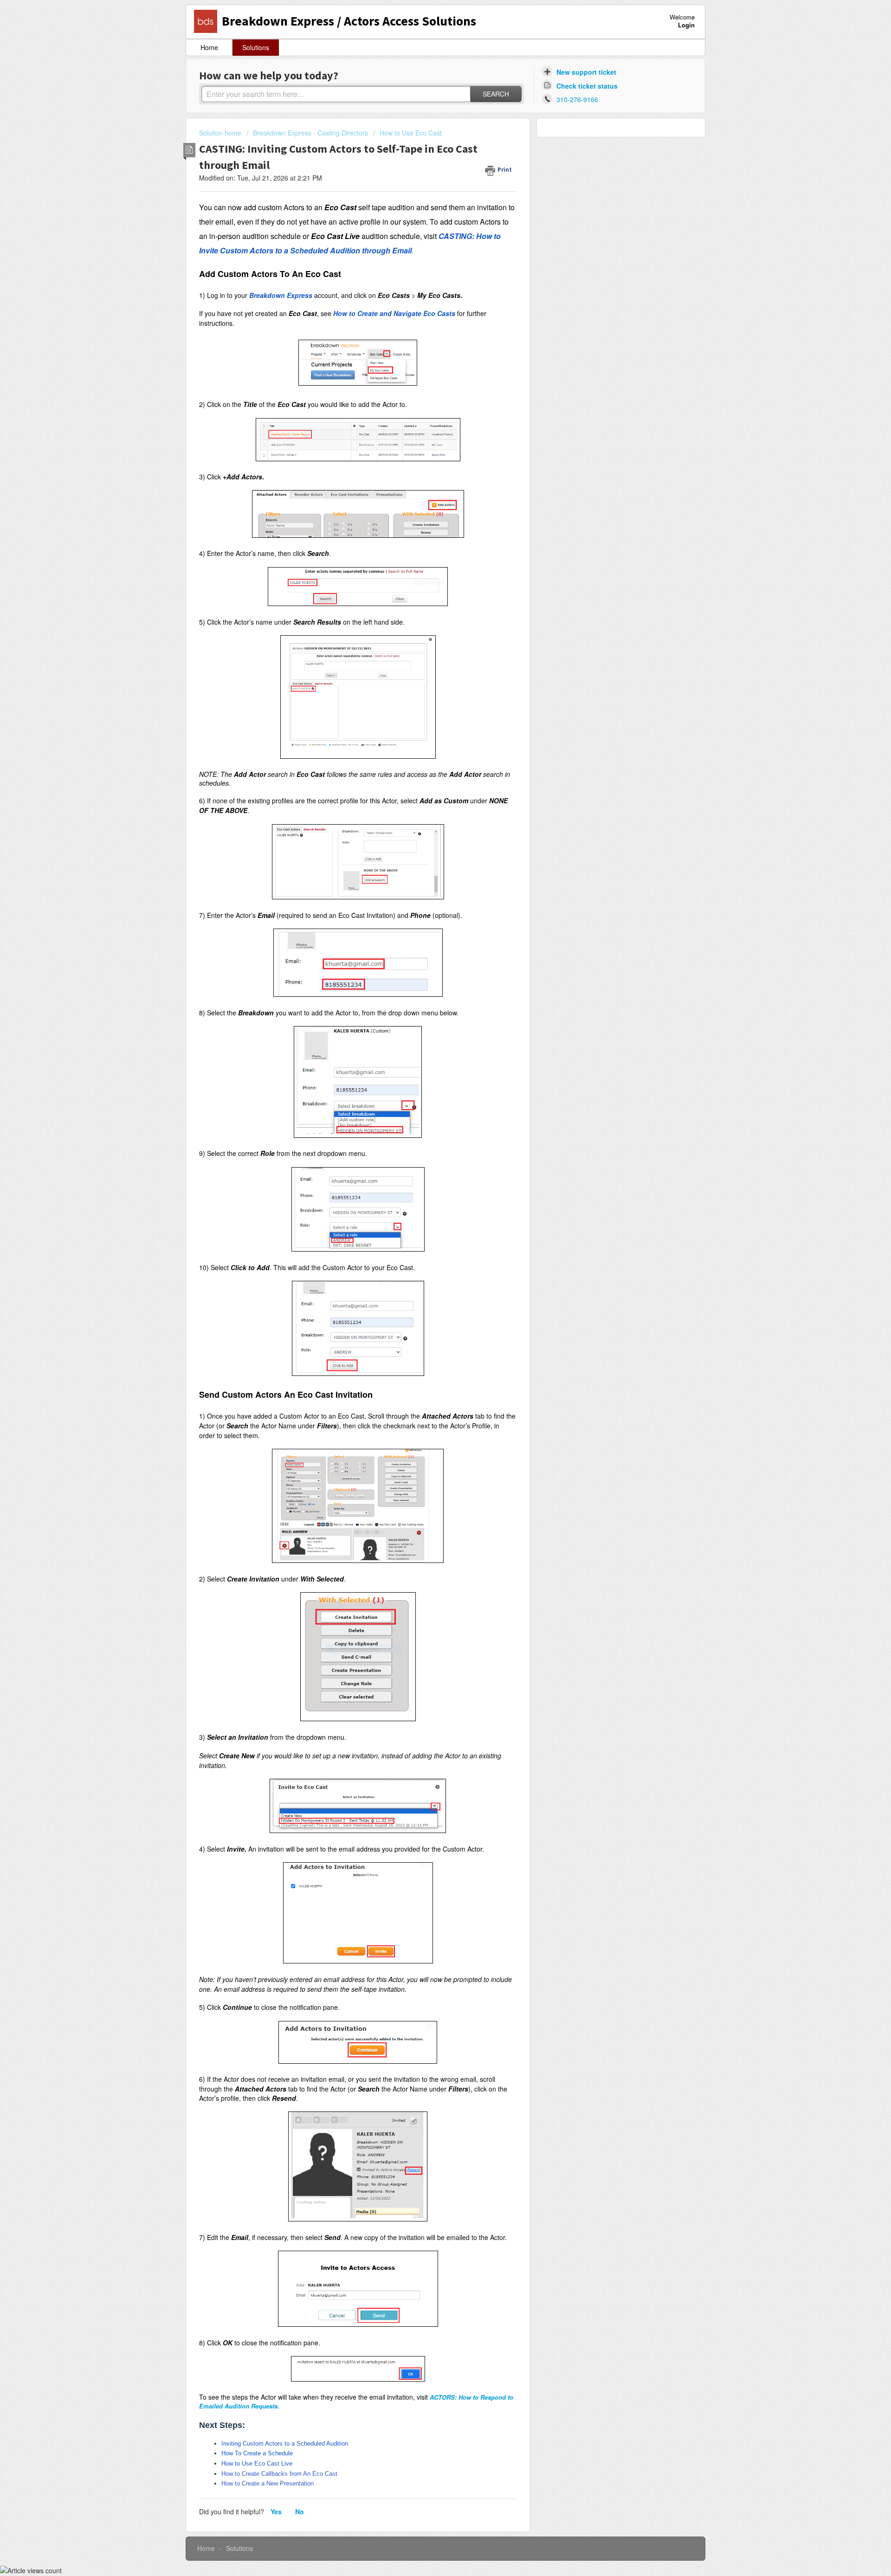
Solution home (221, 133)
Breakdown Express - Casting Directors (310, 133)
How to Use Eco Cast (411, 133)
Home (209, 47)
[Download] (428, 1207)
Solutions (256, 47)
